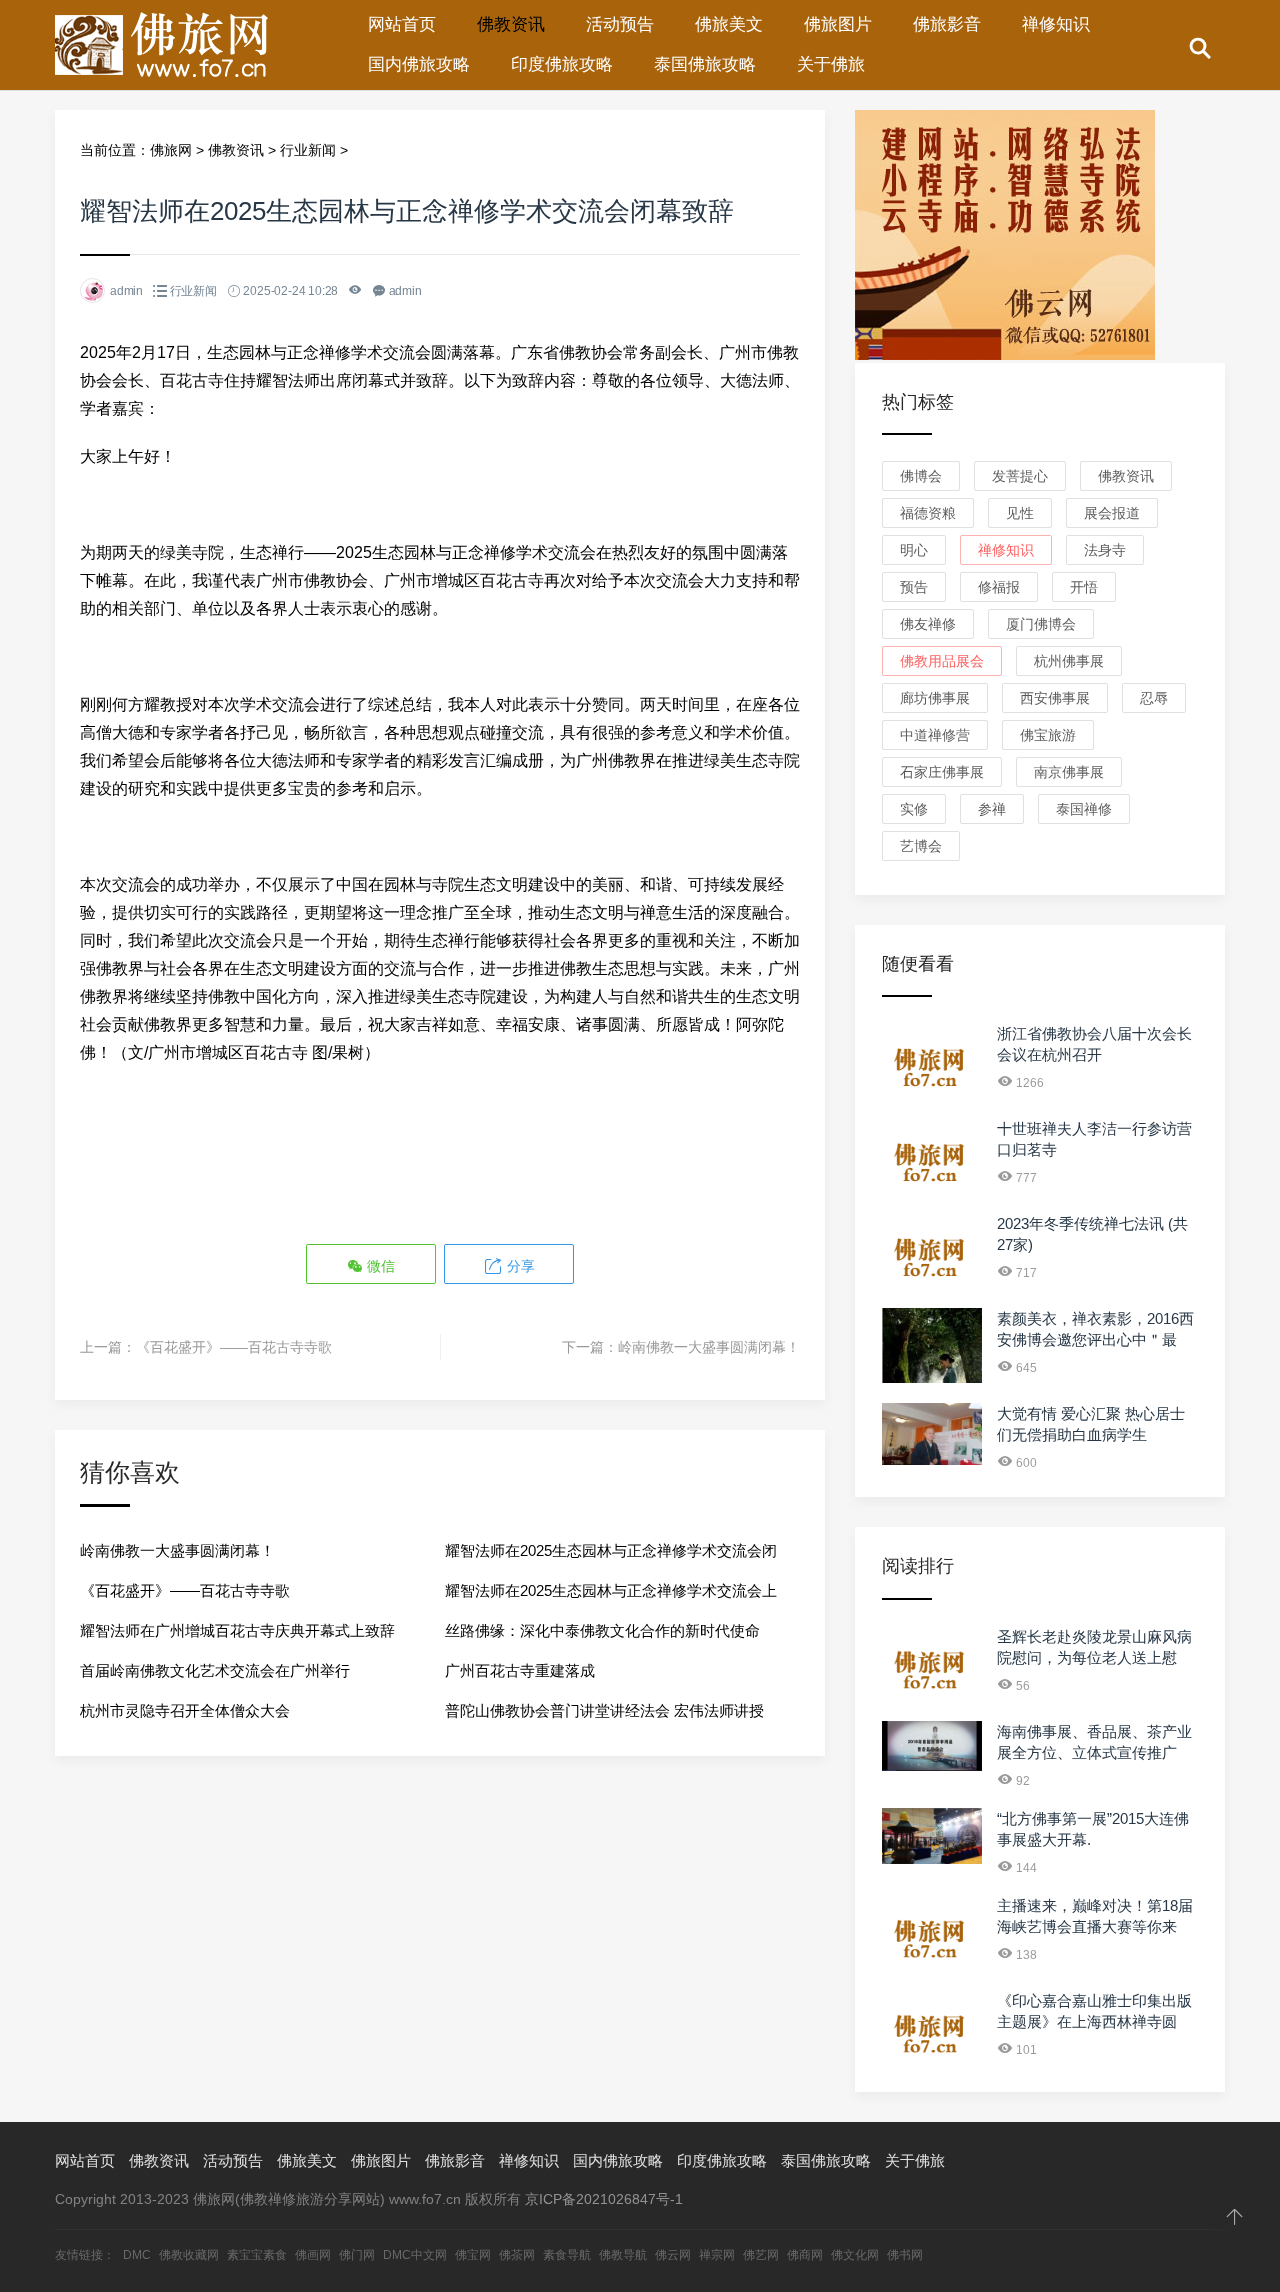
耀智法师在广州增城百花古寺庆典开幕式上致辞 (237, 1630)
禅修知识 (1056, 24)
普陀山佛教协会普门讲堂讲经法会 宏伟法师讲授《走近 (604, 1716)
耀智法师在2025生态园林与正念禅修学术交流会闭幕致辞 (611, 1556)
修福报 (999, 587)
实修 (914, 809)
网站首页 (402, 24)
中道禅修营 (935, 735)
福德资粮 (928, 513)
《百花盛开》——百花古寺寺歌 (234, 1347)
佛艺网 (761, 2255)
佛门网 (357, 2255)
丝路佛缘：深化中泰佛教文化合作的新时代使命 (602, 1630)
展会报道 (1112, 513)
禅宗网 (717, 2255)
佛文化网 (855, 2255)
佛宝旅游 (1048, 735)
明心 (914, 550)
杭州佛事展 (1069, 661)
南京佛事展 (1069, 772)
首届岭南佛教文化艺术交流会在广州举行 (215, 1670)
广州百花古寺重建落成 (520, 1670)
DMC (137, 2255)
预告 (914, 587)
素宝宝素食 (257, 2255)
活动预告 (620, 24)
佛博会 (921, 476)
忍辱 (1154, 698)
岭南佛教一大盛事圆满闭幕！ (709, 1347)
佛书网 (905, 2255)
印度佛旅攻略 (562, 64)
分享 (519, 1266)
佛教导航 (623, 2255)
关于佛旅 (831, 64)
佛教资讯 (511, 24)
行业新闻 (308, 150)
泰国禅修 (1084, 809)
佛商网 (805, 2255)
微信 (379, 1266)
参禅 (992, 809)
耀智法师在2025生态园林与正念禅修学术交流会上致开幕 (611, 1596)
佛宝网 (473, 2255)
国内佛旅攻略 (419, 64)
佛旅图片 (838, 24)
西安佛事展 (1055, 698)
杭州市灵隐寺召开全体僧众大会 (185, 1710)
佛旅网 (171, 150)
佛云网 (673, 2255)
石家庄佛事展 (942, 772)
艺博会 (921, 846)
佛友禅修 (928, 624)
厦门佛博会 (1041, 624)
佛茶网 (517, 2255)
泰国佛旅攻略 (705, 64)
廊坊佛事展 (935, 698)
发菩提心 (1020, 476)
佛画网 (313, 2255)
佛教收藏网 (189, 2255)
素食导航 (567, 2255)
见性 (1020, 513)
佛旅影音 (947, 24)
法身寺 (1105, 550)
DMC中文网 (415, 2255)
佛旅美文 (729, 24)
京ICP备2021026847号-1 (604, 2199)
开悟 (1084, 587)
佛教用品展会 (942, 661)
